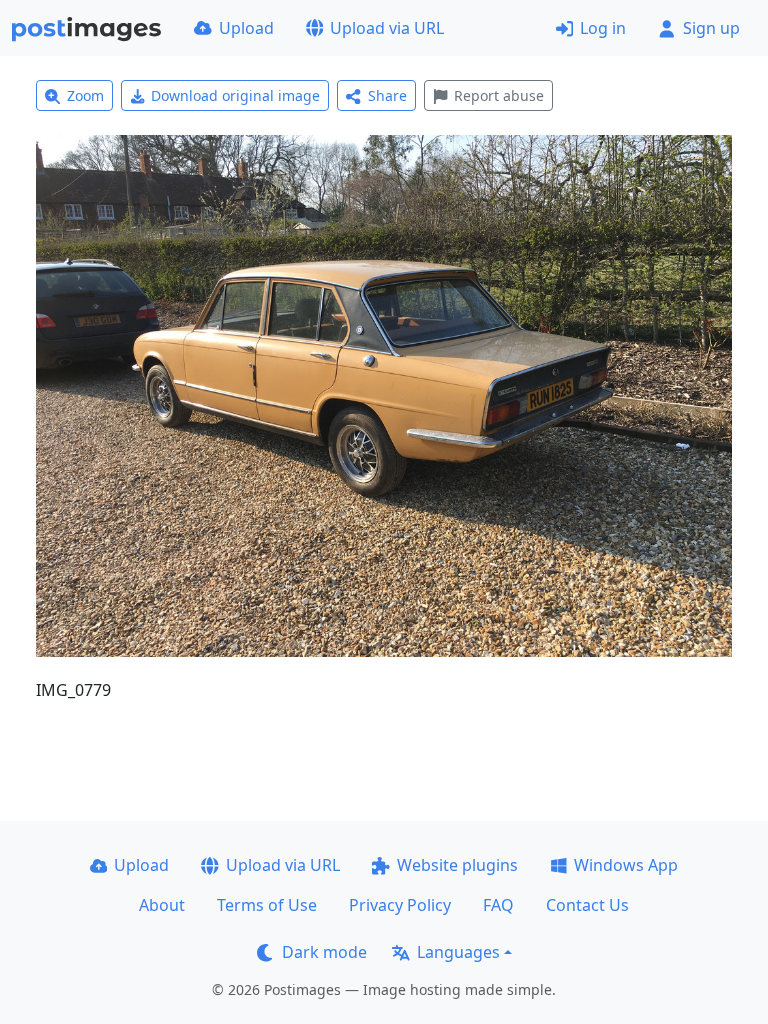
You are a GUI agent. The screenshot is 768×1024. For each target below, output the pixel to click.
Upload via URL (387, 28)
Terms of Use (267, 905)
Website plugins (457, 865)
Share (387, 95)
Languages (458, 952)
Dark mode (324, 952)
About (162, 905)
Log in (603, 28)
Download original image (235, 95)
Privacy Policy (400, 905)
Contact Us (587, 905)
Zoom (85, 95)
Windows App (626, 865)
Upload (246, 28)
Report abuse (499, 95)
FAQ (498, 905)
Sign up (711, 28)
